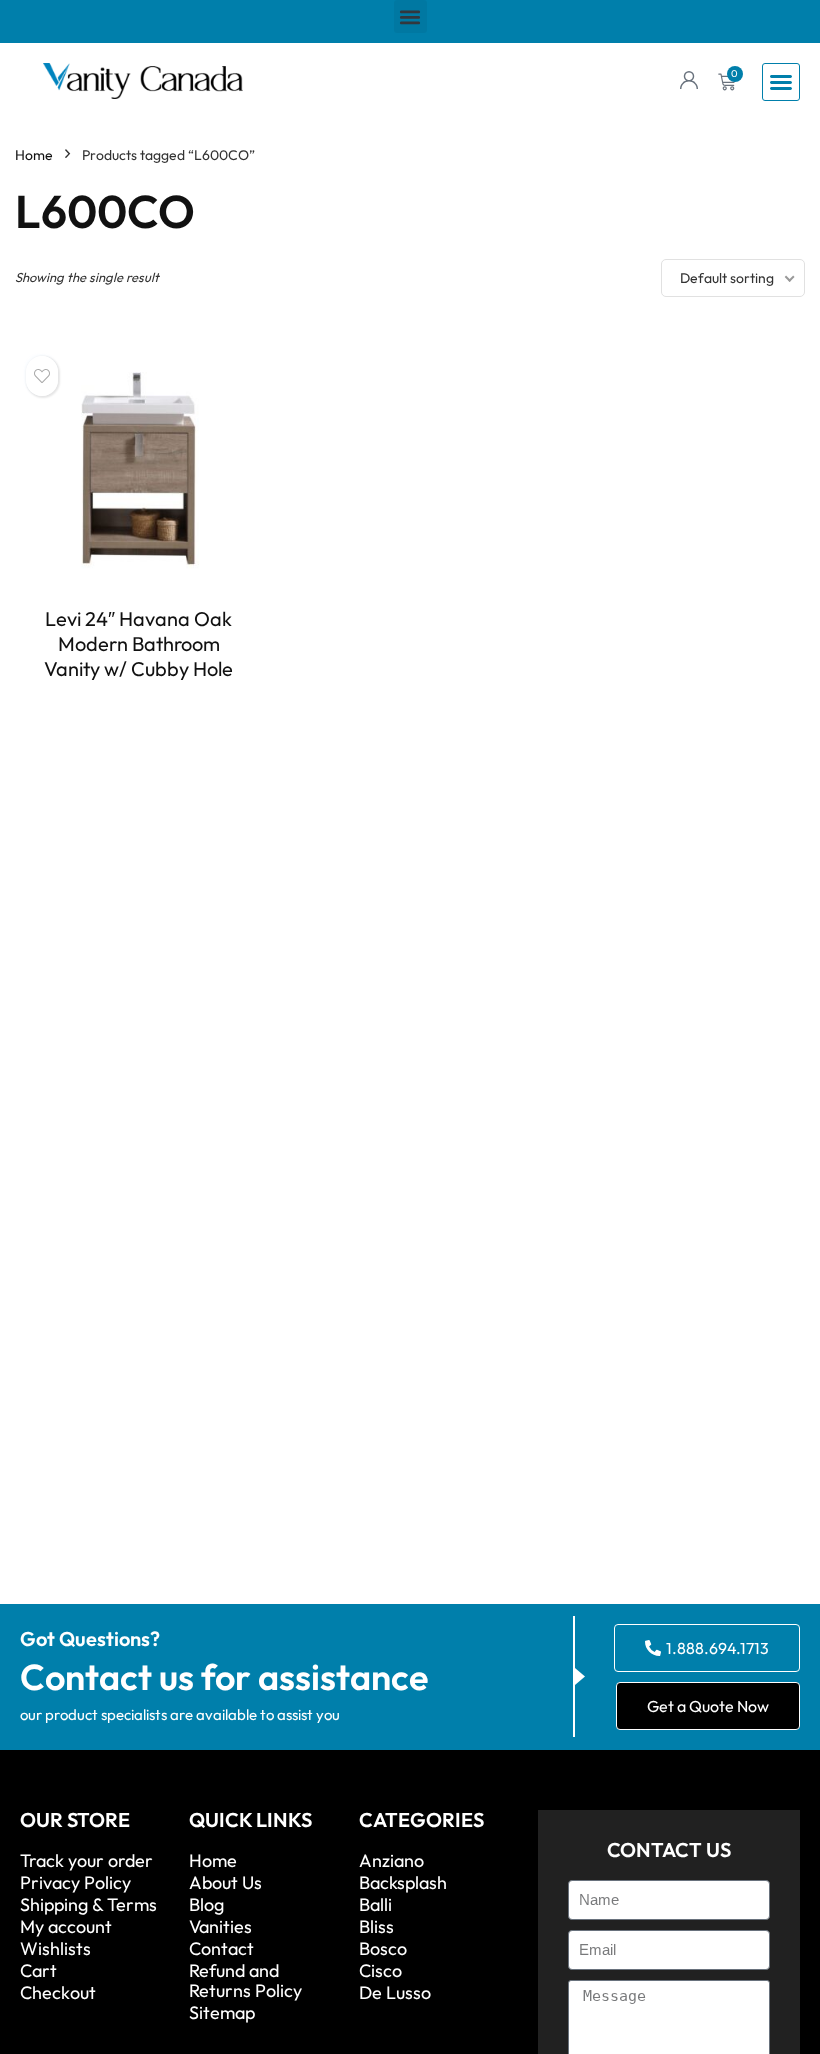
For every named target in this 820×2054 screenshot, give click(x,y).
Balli (375, 1905)
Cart (38, 1971)
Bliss (376, 1927)
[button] (410, 16)
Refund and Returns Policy (245, 1981)
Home (34, 155)
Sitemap (222, 2013)
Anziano (391, 1861)
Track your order (86, 1861)
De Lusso (395, 1993)
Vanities (220, 1927)
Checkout (58, 1993)
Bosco (383, 1949)
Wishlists (55, 1949)
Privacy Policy (75, 1883)
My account (66, 1927)
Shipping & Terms (88, 1905)
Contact (221, 1949)
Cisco (380, 1971)
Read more (139, 705)
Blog (206, 1905)
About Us (225, 1883)
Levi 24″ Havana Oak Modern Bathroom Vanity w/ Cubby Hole (138, 643)
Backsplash (403, 1883)
